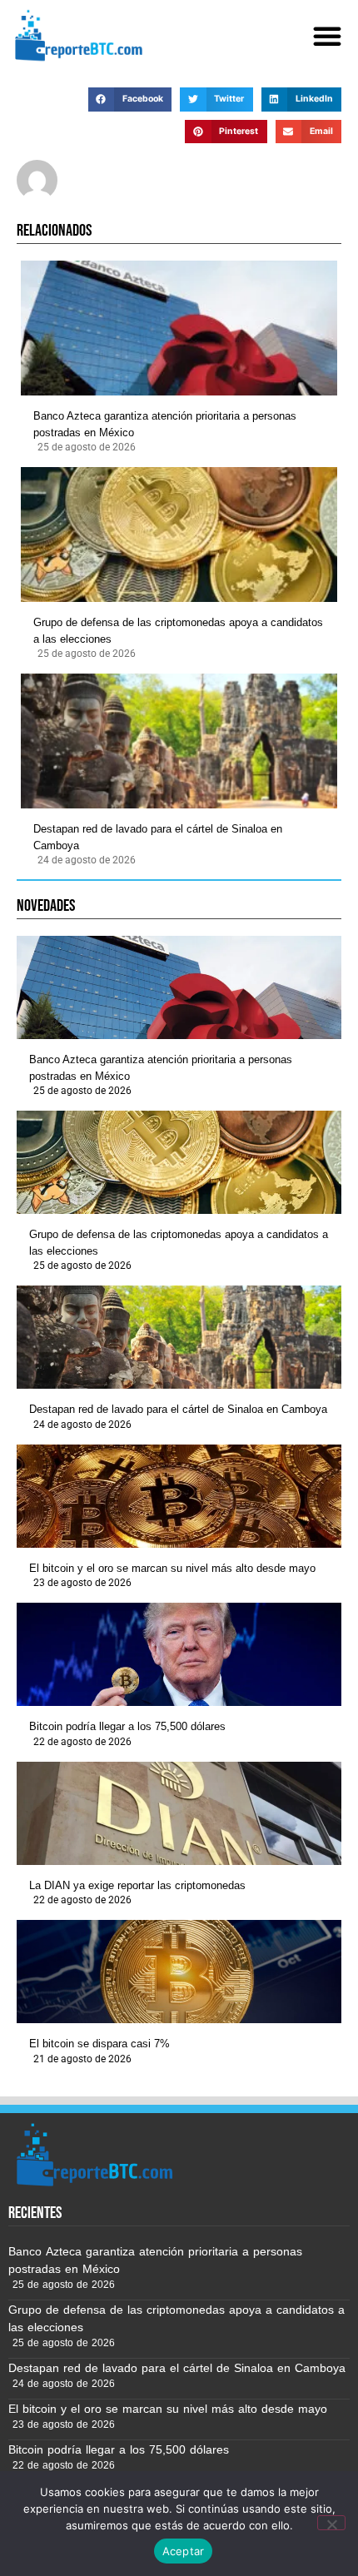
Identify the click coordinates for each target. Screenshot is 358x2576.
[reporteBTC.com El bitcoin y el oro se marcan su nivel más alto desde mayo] (179, 1496)
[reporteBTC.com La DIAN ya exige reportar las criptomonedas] (179, 1813)
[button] (327, 36)
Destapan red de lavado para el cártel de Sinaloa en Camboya (158, 837)
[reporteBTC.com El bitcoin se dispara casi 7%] (179, 1972)
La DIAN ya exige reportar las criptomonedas (137, 1885)
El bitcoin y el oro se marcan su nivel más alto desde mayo (172, 1568)
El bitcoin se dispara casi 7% (99, 2044)
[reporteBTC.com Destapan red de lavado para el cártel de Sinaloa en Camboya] (179, 741)
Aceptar (184, 2551)
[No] (331, 2523)
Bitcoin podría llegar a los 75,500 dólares (127, 1726)
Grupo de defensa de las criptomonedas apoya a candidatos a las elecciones (178, 631)
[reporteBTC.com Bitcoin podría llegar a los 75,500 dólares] (179, 1654)
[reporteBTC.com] (76, 35)
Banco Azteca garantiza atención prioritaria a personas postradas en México (165, 424)
